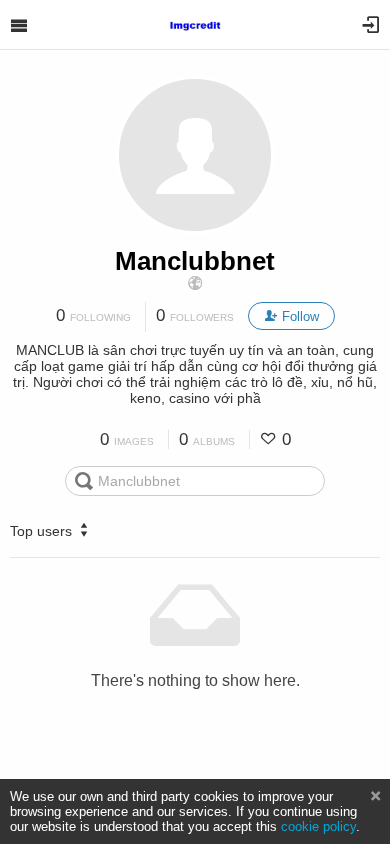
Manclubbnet (195, 261)
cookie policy (318, 826)
